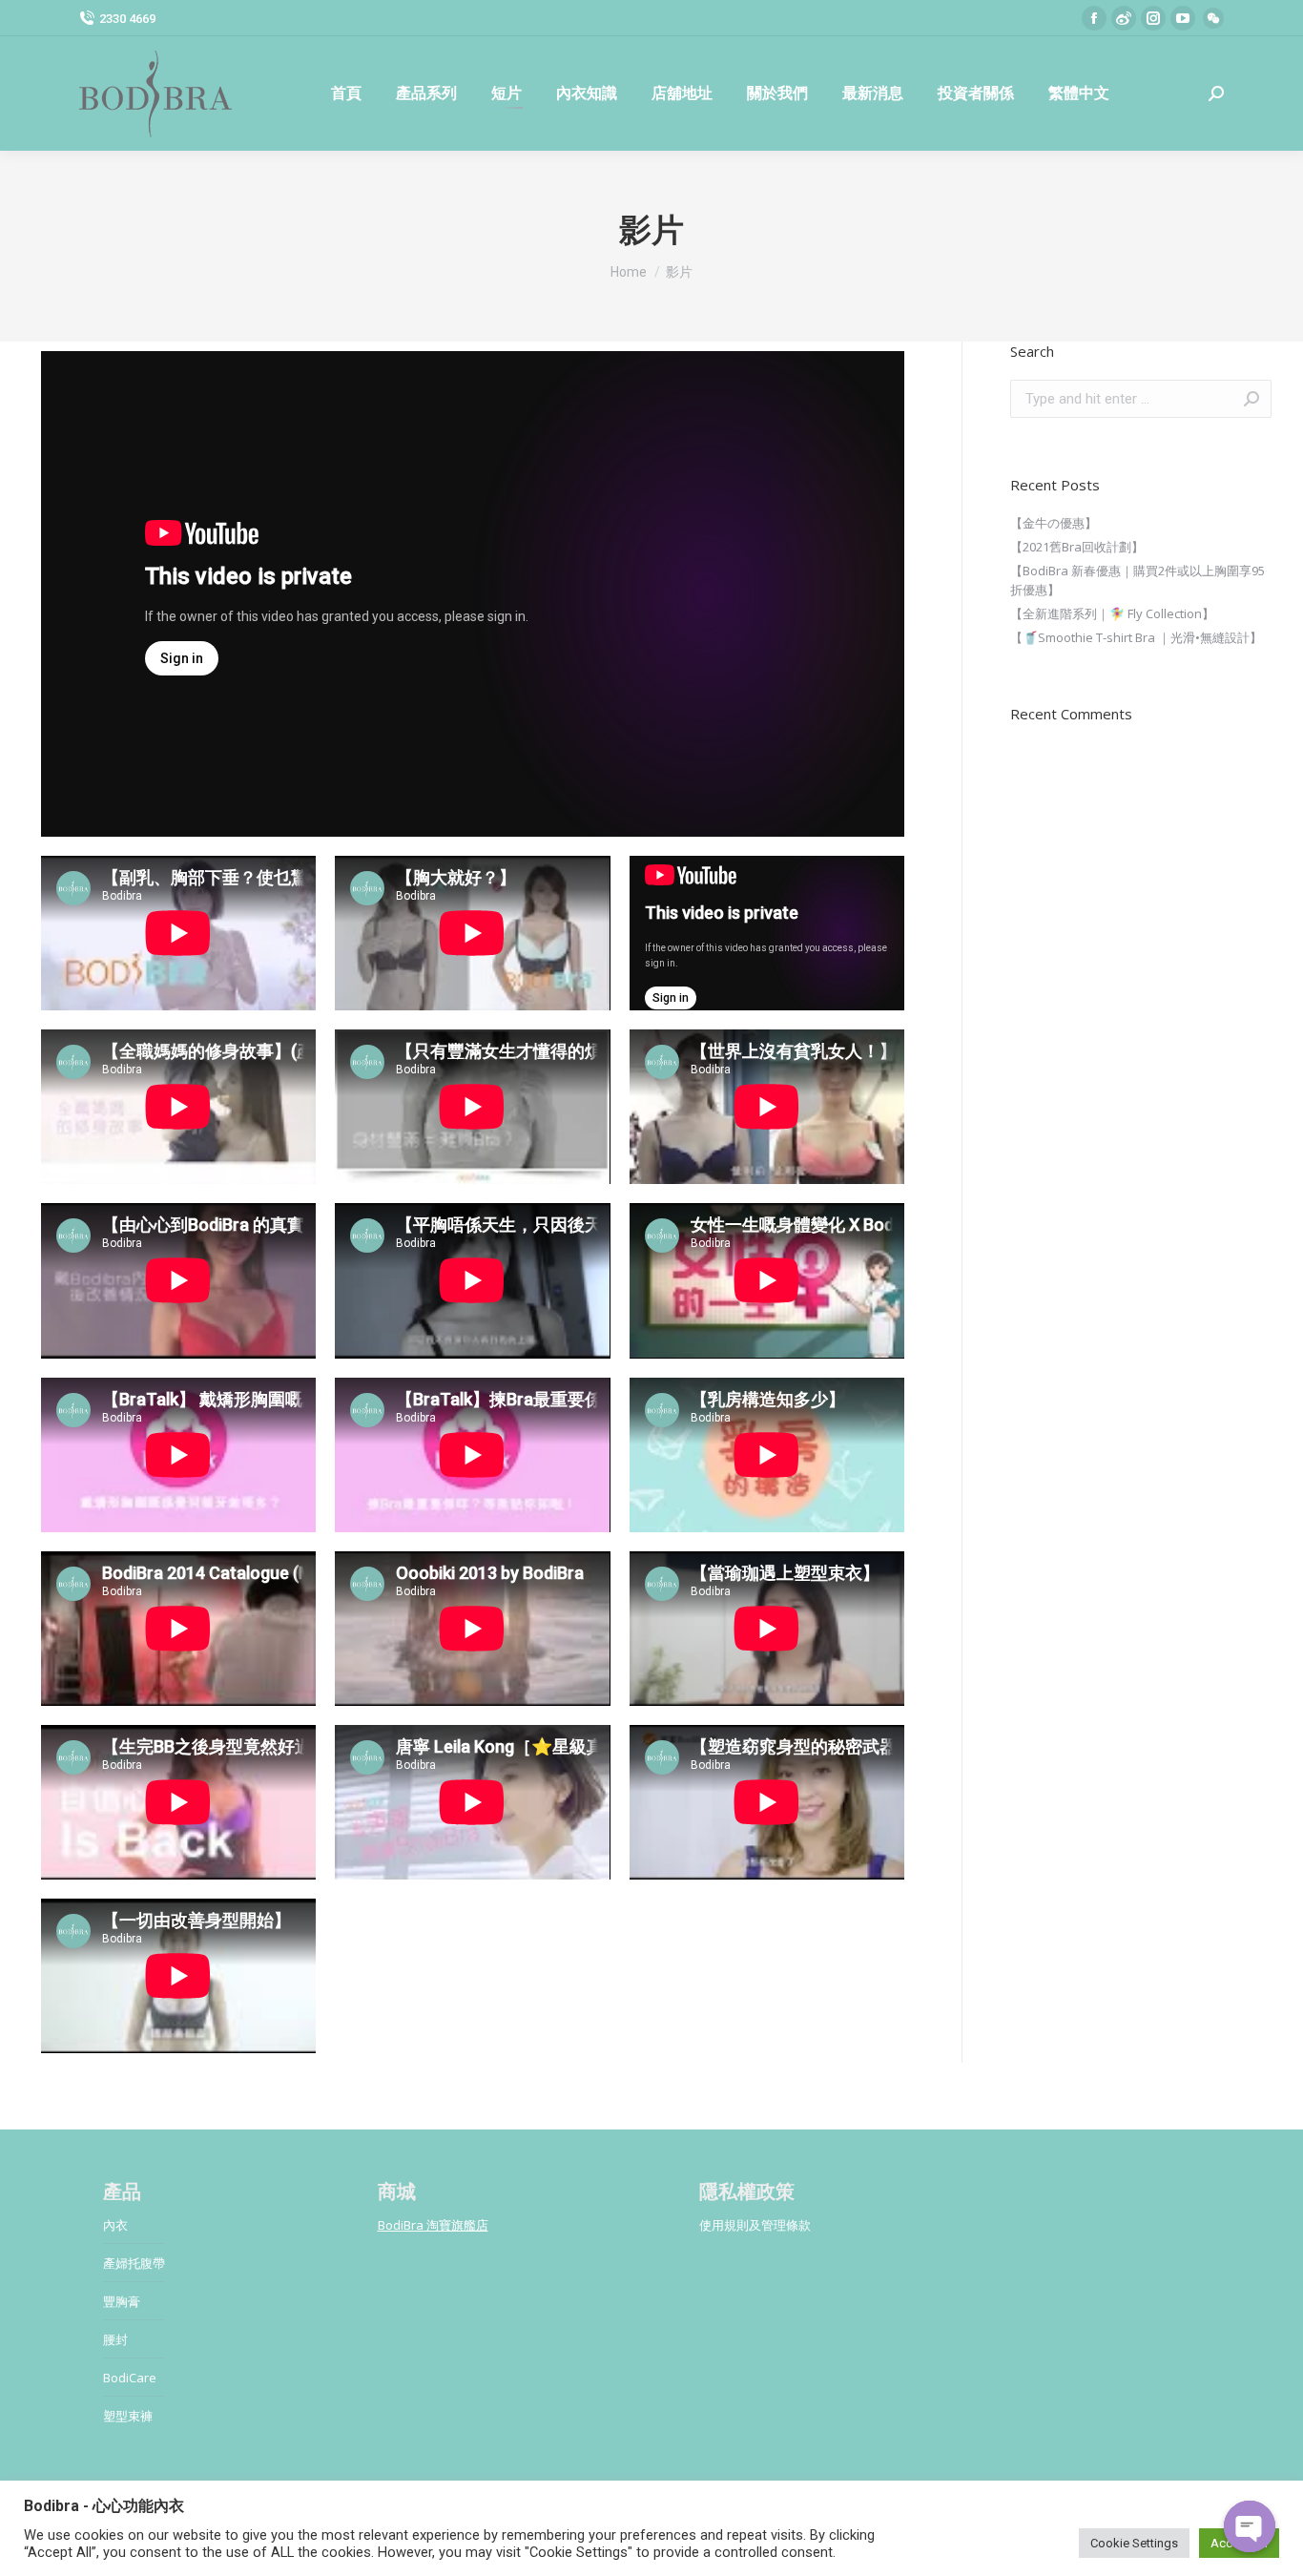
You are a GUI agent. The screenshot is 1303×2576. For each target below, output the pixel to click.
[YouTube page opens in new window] (1183, 18)
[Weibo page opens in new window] (1124, 18)
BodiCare (130, 2378)
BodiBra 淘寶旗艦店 (433, 2225)
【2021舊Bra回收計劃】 (1077, 547)
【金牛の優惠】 (1054, 523)
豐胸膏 (122, 2301)
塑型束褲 (128, 2416)
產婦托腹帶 (134, 2263)
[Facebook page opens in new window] (1094, 18)
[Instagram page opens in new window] (1153, 18)
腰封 (115, 2339)
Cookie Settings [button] (1134, 2543)
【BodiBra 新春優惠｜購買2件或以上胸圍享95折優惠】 (1138, 580)
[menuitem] (346, 93)
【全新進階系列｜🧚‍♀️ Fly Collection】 (1112, 613)
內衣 (115, 2225)
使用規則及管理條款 (755, 2225)
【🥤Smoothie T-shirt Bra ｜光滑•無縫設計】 (1136, 637)
